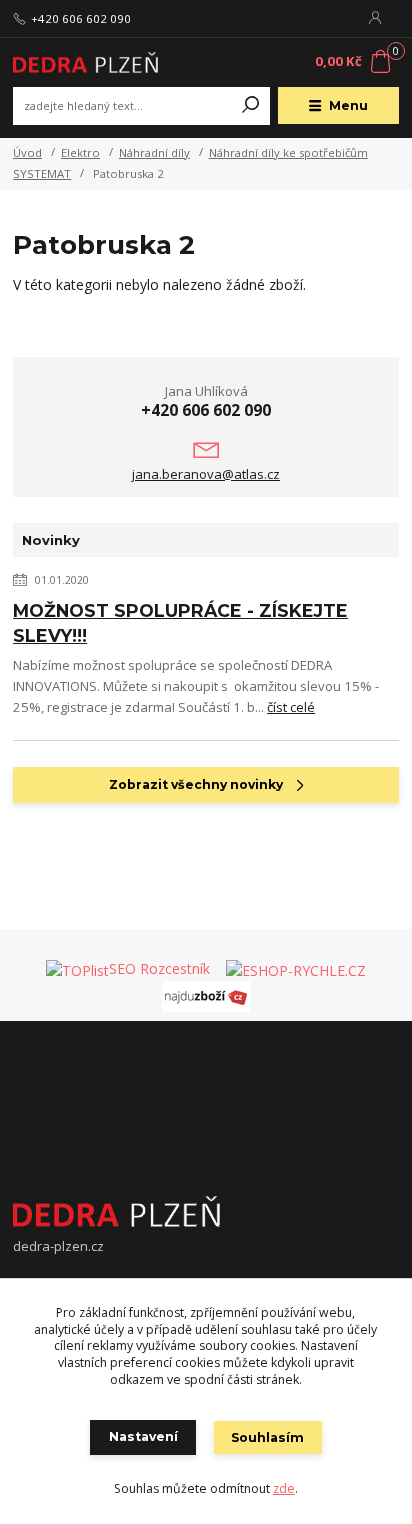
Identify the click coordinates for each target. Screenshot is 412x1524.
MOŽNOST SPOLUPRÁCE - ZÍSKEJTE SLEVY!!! (180, 623)
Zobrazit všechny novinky (196, 784)
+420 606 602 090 (81, 19)
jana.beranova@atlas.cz (206, 474)
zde (284, 1488)
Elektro (80, 152)
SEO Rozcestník (159, 968)
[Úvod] (85, 61)
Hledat (251, 106)
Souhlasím (267, 1437)
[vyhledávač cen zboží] (220, 968)
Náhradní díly (154, 152)
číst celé (291, 707)
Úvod (27, 152)
